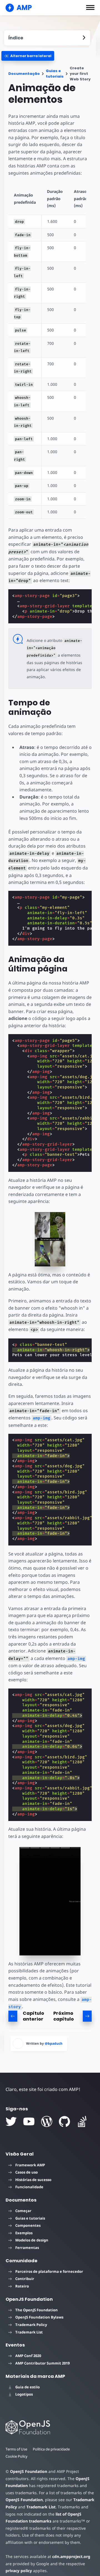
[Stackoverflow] (82, 2121)
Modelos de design (32, 2240)
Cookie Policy (17, 2456)
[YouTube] (29, 2121)
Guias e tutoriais (55, 74)
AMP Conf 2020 (28, 2356)
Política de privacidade (51, 2449)
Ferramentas (27, 2248)
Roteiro (22, 2286)
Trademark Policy (31, 2325)
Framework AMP (30, 2165)
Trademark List (29, 2332)
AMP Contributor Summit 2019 (42, 2363)
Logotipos (24, 2394)
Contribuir (25, 2279)
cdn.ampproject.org (71, 2556)
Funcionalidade (29, 2187)
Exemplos (24, 2233)
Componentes (28, 2225)
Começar (23, 2211)
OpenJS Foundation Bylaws (39, 2317)
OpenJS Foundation (29, 2471)
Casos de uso (27, 2172)
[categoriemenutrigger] (28, 56)
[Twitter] (11, 2121)
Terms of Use (16, 2449)
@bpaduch (54, 2043)
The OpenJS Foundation (37, 2310)
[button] (90, 7)
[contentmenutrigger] (47, 38)
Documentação (24, 74)
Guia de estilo (27, 2387)
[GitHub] (64, 2121)
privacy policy (19, 2571)
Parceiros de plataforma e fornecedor (49, 2271)
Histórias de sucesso (33, 2180)
